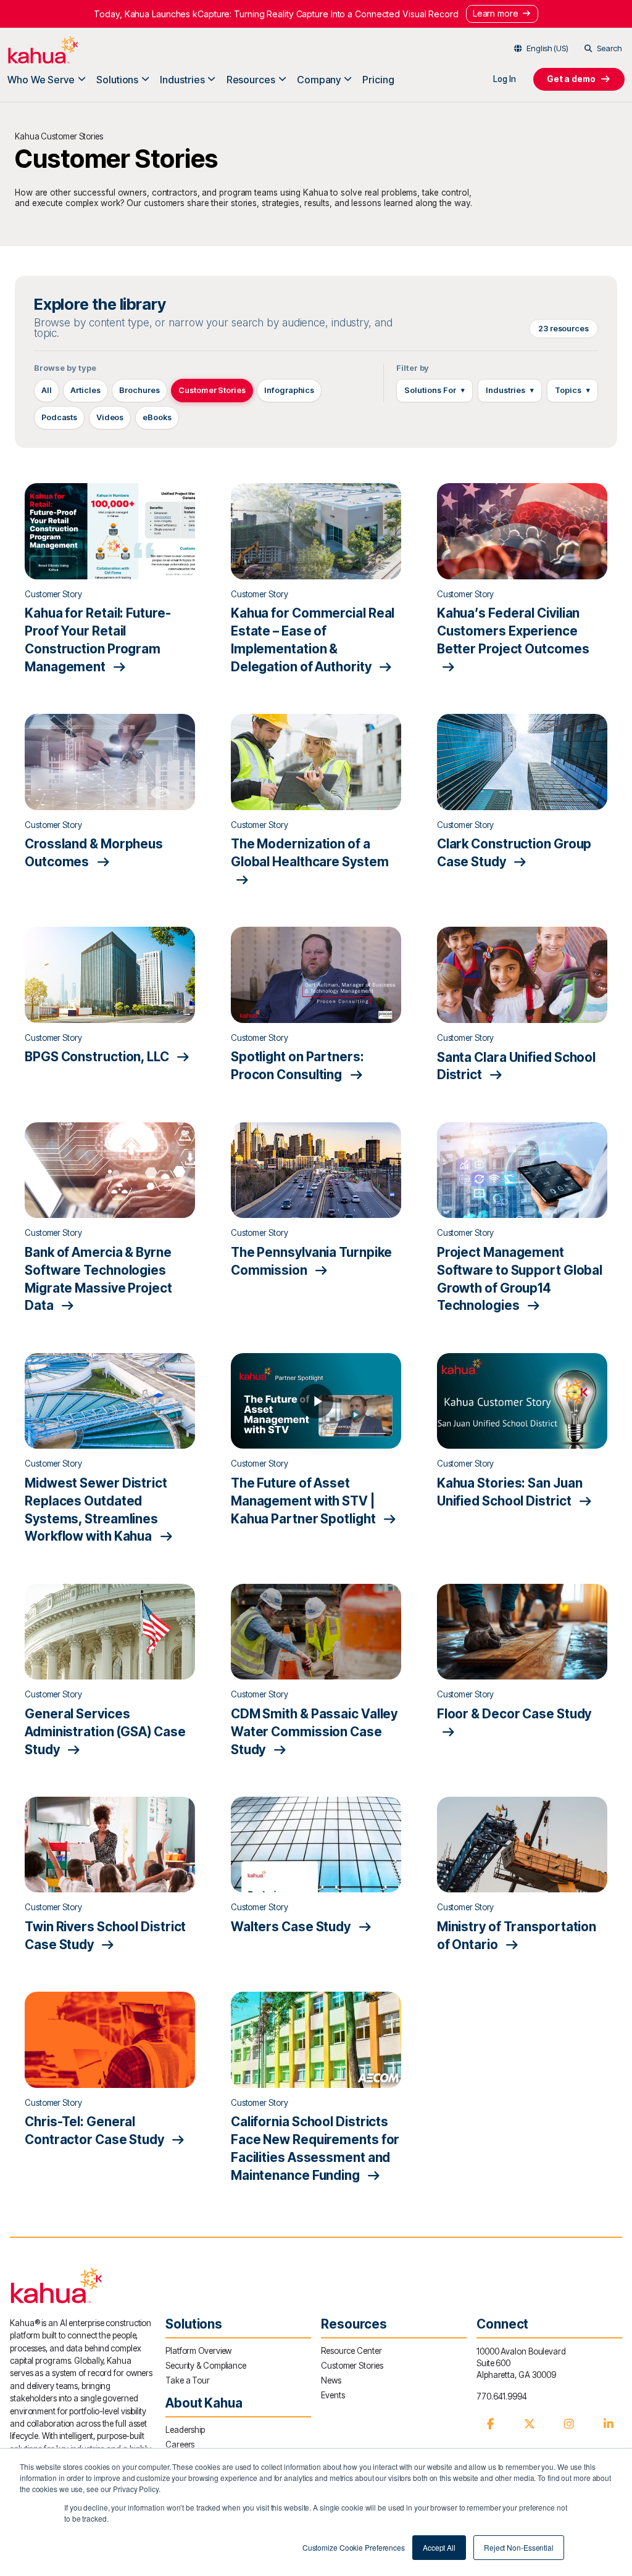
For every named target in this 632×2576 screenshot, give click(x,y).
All (47, 390)
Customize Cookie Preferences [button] (354, 2547)
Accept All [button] (439, 2547)
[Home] (43, 50)
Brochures (139, 390)
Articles (85, 390)
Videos (110, 417)
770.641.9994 (502, 2396)
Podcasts (59, 417)
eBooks (157, 417)
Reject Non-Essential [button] (519, 2547)
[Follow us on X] (530, 2424)
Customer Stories (212, 390)
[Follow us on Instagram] (569, 2424)
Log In (504, 79)
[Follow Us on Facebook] (490, 2424)
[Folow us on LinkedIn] (609, 2424)
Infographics (289, 390)
